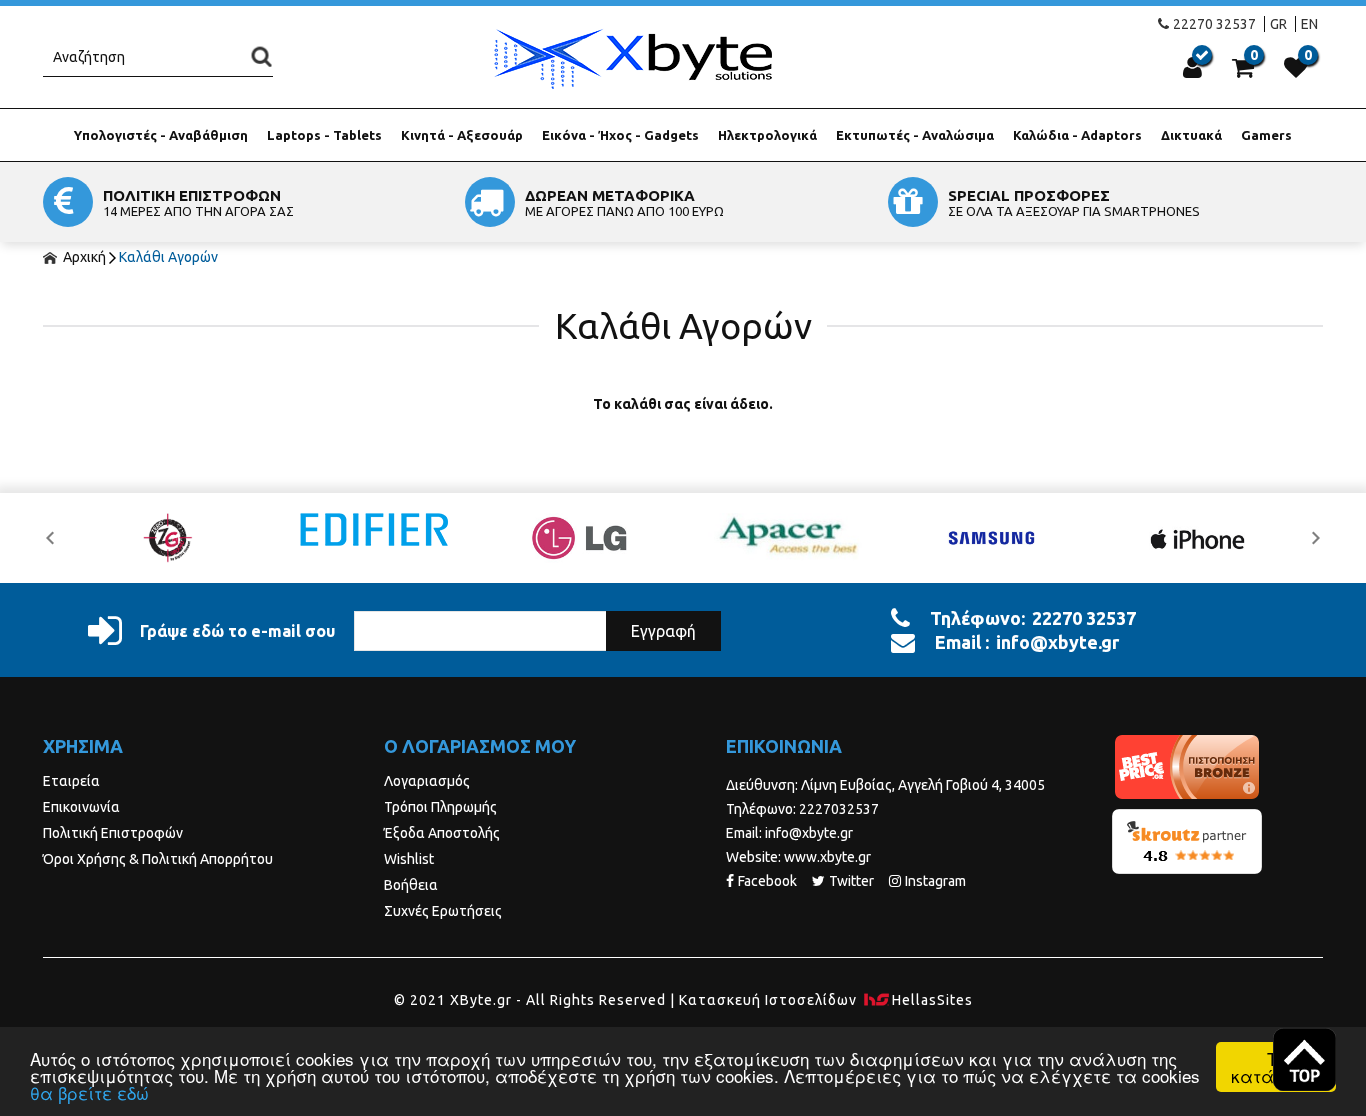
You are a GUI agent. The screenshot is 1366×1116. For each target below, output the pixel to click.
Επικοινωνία (81, 807)
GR (1278, 24)
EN (1309, 24)
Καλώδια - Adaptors (1077, 135)
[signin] (1192, 67)
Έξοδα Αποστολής (442, 833)
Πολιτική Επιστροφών (113, 833)
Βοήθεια (411, 885)
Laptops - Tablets (324, 135)
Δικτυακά (1191, 135)
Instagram (935, 881)
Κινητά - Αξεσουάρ (462, 135)
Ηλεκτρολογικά (767, 135)
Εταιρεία (71, 781)
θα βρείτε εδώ (89, 1092)
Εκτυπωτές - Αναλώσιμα (915, 135)
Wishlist (409, 859)
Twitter (851, 881)
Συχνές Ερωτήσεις (443, 911)
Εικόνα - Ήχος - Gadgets (620, 135)
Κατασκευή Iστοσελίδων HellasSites (826, 1000)
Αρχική (83, 257)
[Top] (1304, 1059)
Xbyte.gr (632, 58)
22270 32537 (1214, 24)
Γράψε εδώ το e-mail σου (237, 631)
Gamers (1266, 135)
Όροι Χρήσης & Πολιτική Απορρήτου (158, 859)
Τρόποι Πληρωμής (440, 807)
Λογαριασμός (427, 781)
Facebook (767, 881)
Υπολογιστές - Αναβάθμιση (161, 135)
